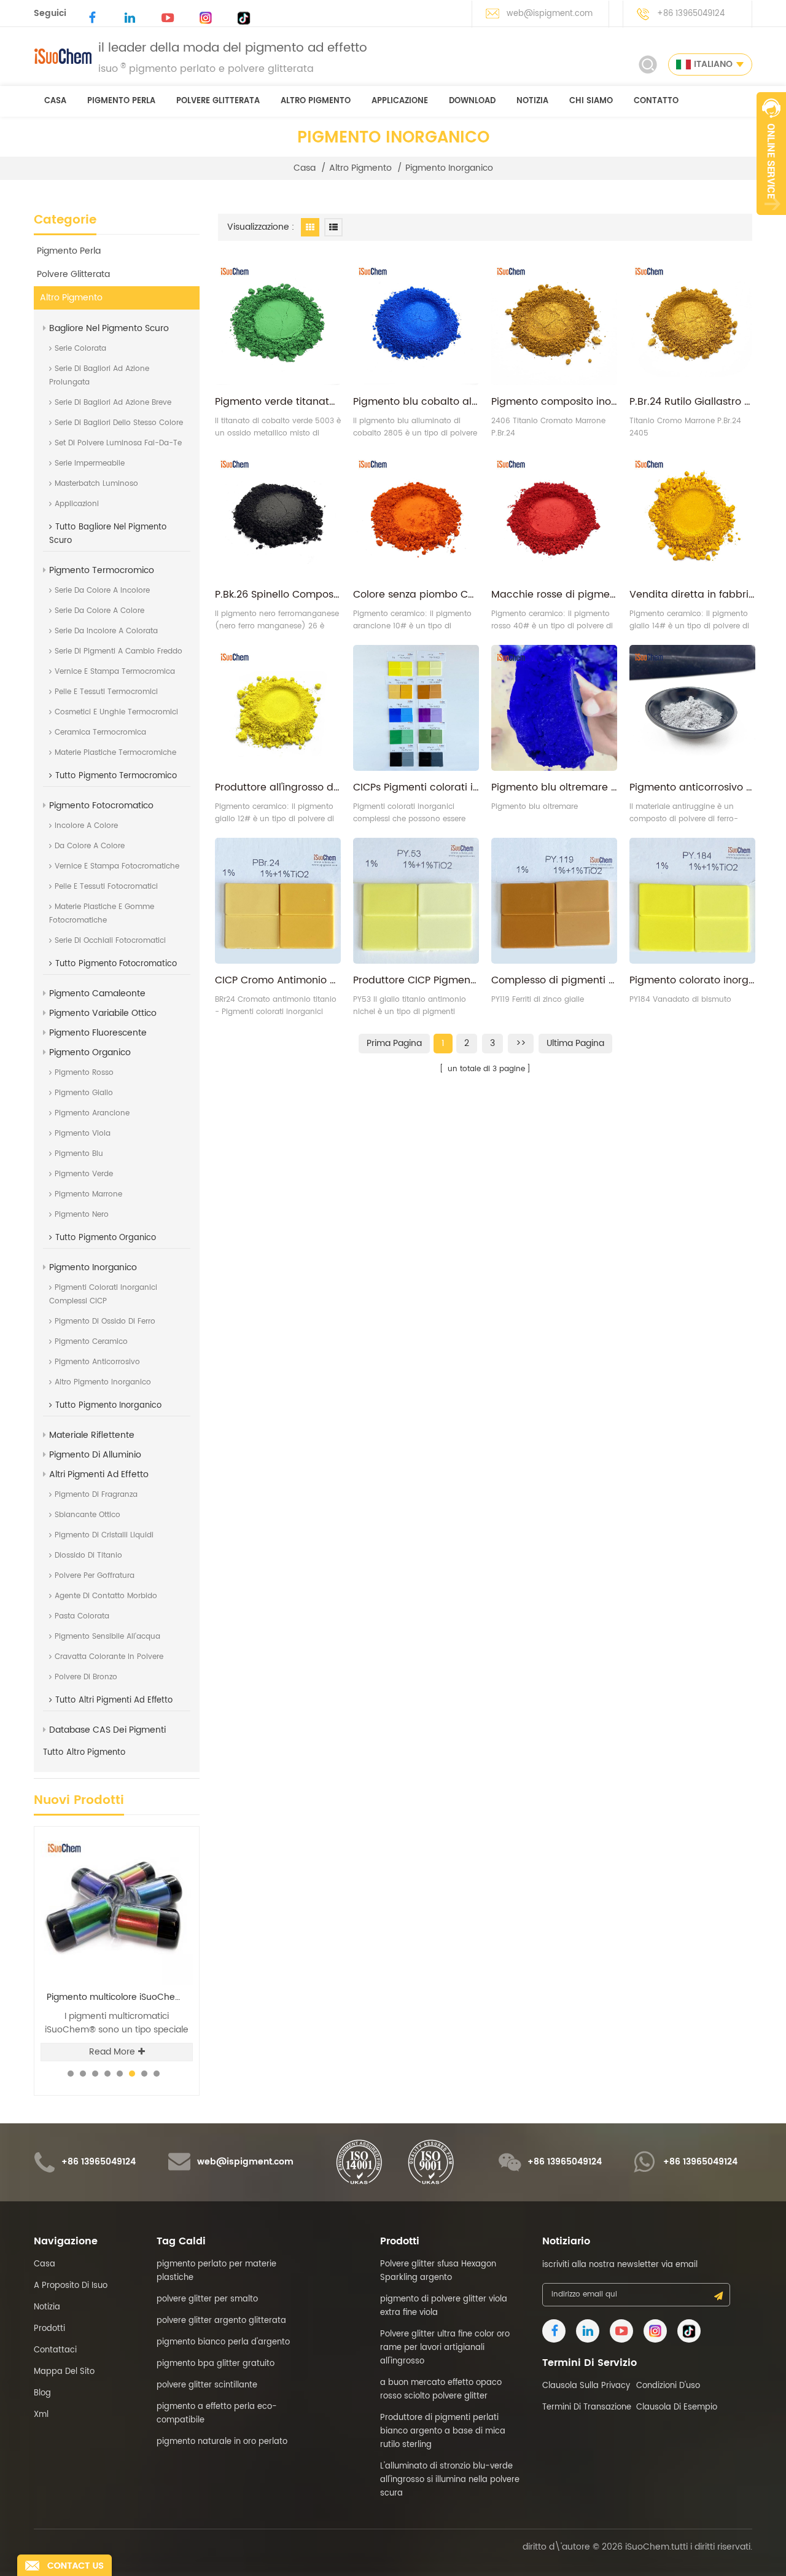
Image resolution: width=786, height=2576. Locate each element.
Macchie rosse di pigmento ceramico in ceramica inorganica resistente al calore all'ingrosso (554, 595)
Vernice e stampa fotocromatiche (117, 866)
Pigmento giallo (84, 1093)
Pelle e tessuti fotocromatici (106, 887)
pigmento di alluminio (95, 1455)
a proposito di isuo (71, 2286)
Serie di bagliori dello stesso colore (119, 423)
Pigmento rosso (84, 1073)
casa (55, 101)
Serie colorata (80, 349)
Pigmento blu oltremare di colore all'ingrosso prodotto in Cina (554, 787)
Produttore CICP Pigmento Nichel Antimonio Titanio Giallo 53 (416, 980)
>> (521, 1043)
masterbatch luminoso (96, 484)
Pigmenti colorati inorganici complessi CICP (103, 1294)
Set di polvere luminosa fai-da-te (118, 443)
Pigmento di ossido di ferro (105, 1321)
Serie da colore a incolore (102, 591)
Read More (112, 2052)
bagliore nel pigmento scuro (109, 328)
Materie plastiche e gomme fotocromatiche (102, 914)
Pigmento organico (90, 1052)
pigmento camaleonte (97, 993)
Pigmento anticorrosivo (97, 1362)
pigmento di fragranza (96, 1495)
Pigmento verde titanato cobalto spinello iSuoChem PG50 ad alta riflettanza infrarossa (278, 402)
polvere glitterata (218, 101)
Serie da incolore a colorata (106, 631)
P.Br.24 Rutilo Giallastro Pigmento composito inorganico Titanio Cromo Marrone (692, 402)
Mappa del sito (64, 2372)
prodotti (49, 2329)
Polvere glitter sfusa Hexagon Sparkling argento (120, 1997)
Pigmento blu (79, 1154)
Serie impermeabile (90, 463)
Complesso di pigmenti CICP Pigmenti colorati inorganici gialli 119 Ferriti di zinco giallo (554, 980)
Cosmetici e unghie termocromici (116, 712)
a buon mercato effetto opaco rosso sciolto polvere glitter (441, 2390)
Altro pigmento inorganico (103, 1382)
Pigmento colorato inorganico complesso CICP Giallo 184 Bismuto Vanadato (692, 980)
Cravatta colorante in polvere (109, 1657)
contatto (656, 101)
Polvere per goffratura (95, 1576)
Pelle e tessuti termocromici (106, 692)
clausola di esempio (677, 2407)
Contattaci (55, 2350)
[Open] (771, 154)
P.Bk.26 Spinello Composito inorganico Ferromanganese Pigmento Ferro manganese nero (278, 595)
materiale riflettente (92, 1435)
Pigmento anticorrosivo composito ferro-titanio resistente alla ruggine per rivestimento (692, 787)
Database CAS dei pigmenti (107, 1730)
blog (42, 2393)
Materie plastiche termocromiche (115, 753)
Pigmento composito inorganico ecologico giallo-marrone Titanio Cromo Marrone (554, 402)
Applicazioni (77, 504)
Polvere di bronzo (86, 1677)
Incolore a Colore (86, 826)
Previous (154, 1826)
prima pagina (394, 1043)
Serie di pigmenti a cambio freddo (119, 651)
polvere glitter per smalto (207, 2299)
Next (175, 1826)
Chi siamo (591, 101)
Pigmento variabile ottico (103, 1013)
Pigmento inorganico (449, 168)
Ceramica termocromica (100, 732)
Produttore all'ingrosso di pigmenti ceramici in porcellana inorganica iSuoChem (278, 787)
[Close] (771, 222)
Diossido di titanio (88, 1555)
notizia (532, 101)
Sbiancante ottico (88, 1515)
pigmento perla (121, 101)
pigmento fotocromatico (101, 806)
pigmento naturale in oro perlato (222, 2442)
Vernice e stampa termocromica (115, 672)
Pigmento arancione (92, 1113)
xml (41, 2415)
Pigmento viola (83, 1134)
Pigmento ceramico (91, 1342)
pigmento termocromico (102, 570)
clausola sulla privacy (586, 2386)
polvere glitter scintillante (207, 2385)
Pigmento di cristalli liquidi (104, 1535)
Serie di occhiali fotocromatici (110, 941)
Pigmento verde (84, 1174)
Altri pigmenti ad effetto (99, 1474)
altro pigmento (316, 101)
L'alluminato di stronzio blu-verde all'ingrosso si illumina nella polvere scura (450, 2480)
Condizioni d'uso (668, 2386)
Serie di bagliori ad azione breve (113, 403)
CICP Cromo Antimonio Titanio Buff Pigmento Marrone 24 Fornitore (278, 980)
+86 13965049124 (691, 14)
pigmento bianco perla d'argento (223, 2342)
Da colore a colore (90, 846)
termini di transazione (587, 2407)
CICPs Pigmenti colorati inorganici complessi (416, 787)
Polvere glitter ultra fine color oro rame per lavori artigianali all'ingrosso (445, 2348)
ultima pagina (575, 1043)
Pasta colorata (82, 1616)
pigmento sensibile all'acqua (107, 1637)
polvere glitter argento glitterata (221, 2321)
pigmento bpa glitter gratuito (216, 2364)
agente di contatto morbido (106, 1596)
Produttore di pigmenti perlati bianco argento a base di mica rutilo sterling (443, 2431)
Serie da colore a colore (99, 611)
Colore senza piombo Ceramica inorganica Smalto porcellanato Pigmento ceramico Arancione (416, 595)
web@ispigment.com (550, 14)
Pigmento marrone (88, 1194)
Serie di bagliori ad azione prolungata (99, 376)
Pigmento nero (82, 1215)
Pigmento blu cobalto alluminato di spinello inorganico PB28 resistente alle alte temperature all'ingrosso (416, 402)
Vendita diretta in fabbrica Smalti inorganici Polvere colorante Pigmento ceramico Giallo (692, 595)
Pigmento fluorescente (98, 1033)
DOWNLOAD (472, 101)
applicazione (400, 101)
